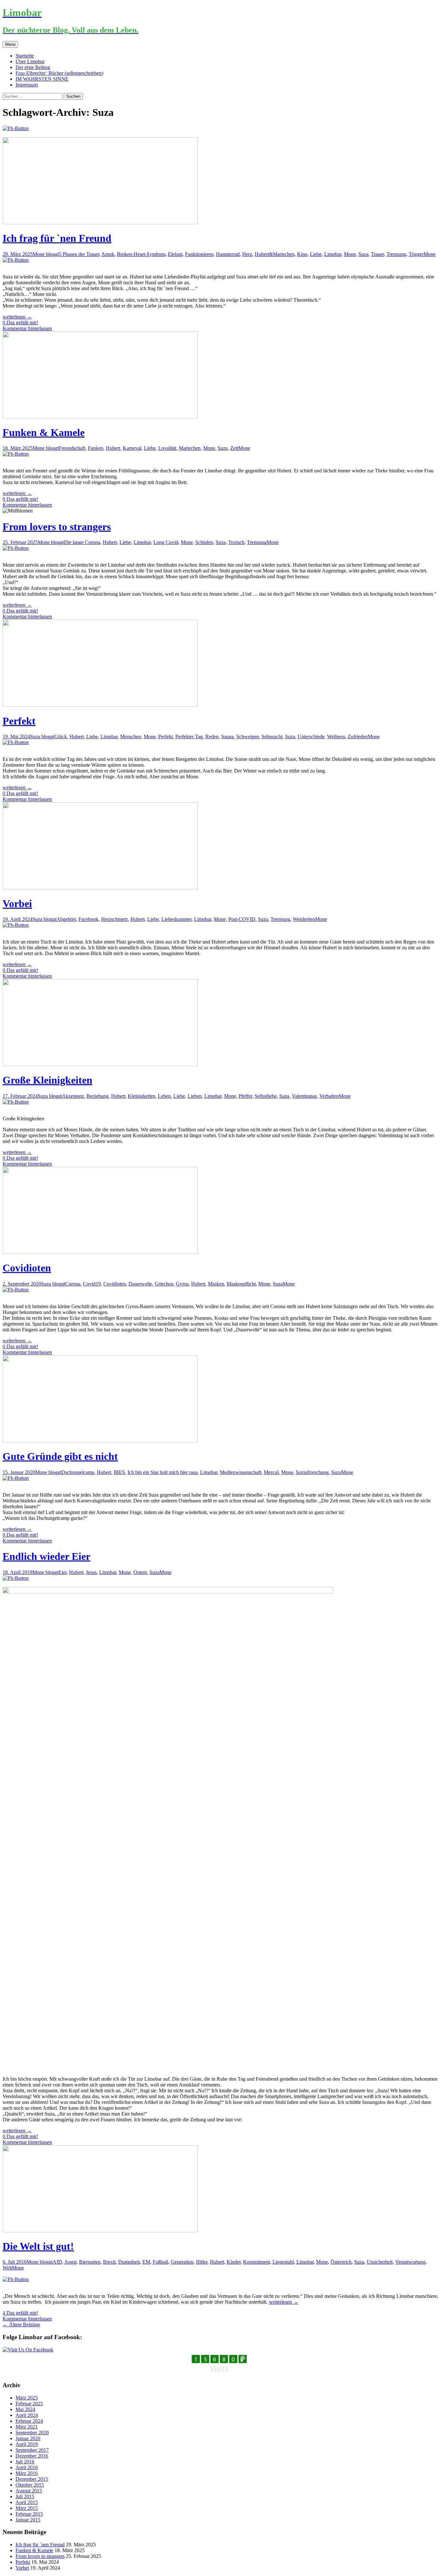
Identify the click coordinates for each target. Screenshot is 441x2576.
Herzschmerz (114, 919)
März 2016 (27, 2473)
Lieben (195, 1096)
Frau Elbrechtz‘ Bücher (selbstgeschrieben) (59, 73)
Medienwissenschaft (241, 1472)
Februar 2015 (29, 2514)
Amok (108, 254)
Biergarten (90, 2262)
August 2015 (29, 2491)
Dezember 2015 (32, 2479)
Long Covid (166, 542)
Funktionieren (199, 254)
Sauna (227, 737)
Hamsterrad (228, 254)
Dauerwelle (140, 1284)
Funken (96, 448)
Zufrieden (358, 737)
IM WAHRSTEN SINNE (42, 79)
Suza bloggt (42, 737)
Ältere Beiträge (21, 2324)
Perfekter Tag (189, 737)
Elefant (175, 254)
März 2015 (27, 2508)
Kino (302, 254)
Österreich (341, 2262)
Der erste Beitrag (33, 67)
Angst (70, 2262)
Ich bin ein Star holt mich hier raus (163, 1472)
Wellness (336, 737)
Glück (61, 737)
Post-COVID (242, 919)
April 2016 (27, 2467)
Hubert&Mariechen (275, 254)
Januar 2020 (28, 2438)
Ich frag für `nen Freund (57, 238)
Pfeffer (245, 1096)
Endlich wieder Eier (46, 1556)
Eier (62, 1572)
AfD (57, 2262)
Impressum (27, 85)
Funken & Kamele (44, 432)
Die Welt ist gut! (38, 2246)
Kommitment (256, 2262)
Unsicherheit (380, 2262)
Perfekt (19, 721)
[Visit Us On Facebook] (28, 2350)
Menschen (131, 737)
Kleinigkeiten (142, 1096)
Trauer (377, 254)
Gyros (182, 1284)
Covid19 (92, 1284)
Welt (7, 2268)
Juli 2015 (25, 2496)
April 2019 (27, 2444)
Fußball (160, 2262)
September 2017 (32, 2450)
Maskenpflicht (241, 1284)
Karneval (132, 448)
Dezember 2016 (32, 2456)
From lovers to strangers (57, 527)
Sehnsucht (272, 737)
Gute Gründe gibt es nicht (60, 1456)
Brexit (109, 2262)
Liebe (316, 254)
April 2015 (27, 2502)
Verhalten (329, 1096)
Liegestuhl (283, 2262)
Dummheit (129, 2262)
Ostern (140, 1572)
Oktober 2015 (30, 2485)
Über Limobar (30, 61)
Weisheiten (304, 919)
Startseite (25, 56)
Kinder (234, 2262)
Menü (10, 44)
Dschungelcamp (78, 1472)
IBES (119, 1472)
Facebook (88, 919)
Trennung (396, 254)
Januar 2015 (28, 2520)
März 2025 (27, 2398)
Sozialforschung (312, 1472)
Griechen (164, 1284)
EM (146, 2262)
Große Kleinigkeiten (47, 1080)
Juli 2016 (25, 2462)
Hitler (202, 2262)
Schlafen (204, 542)
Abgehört (66, 919)
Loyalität (167, 448)
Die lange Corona (82, 542)
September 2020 (32, 2433)
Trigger (416, 254)
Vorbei (17, 904)
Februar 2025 (29, 2404)
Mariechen (190, 448)
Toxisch (236, 542)
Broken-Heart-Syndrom (141, 254)
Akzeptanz (73, 1096)
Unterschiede (311, 737)
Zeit (234, 448)
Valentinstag (304, 1096)
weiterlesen (17, 317)
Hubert (113, 448)
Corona (73, 1284)
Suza (363, 254)
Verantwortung (410, 2262)
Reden (212, 737)
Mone (350, 254)
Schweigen (248, 737)
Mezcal (271, 1472)
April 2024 (27, 2415)
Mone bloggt (46, 254)
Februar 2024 (29, 2421)
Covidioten (27, 1268)
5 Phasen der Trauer (79, 254)
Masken (216, 1284)
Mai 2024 (25, 2409)
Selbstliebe (266, 1096)
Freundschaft (72, 448)
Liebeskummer (176, 919)
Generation (182, 2262)
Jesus (91, 1572)
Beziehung (97, 1096)
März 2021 (27, 2427)
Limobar (333, 254)
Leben (164, 1096)
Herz (247, 254)
